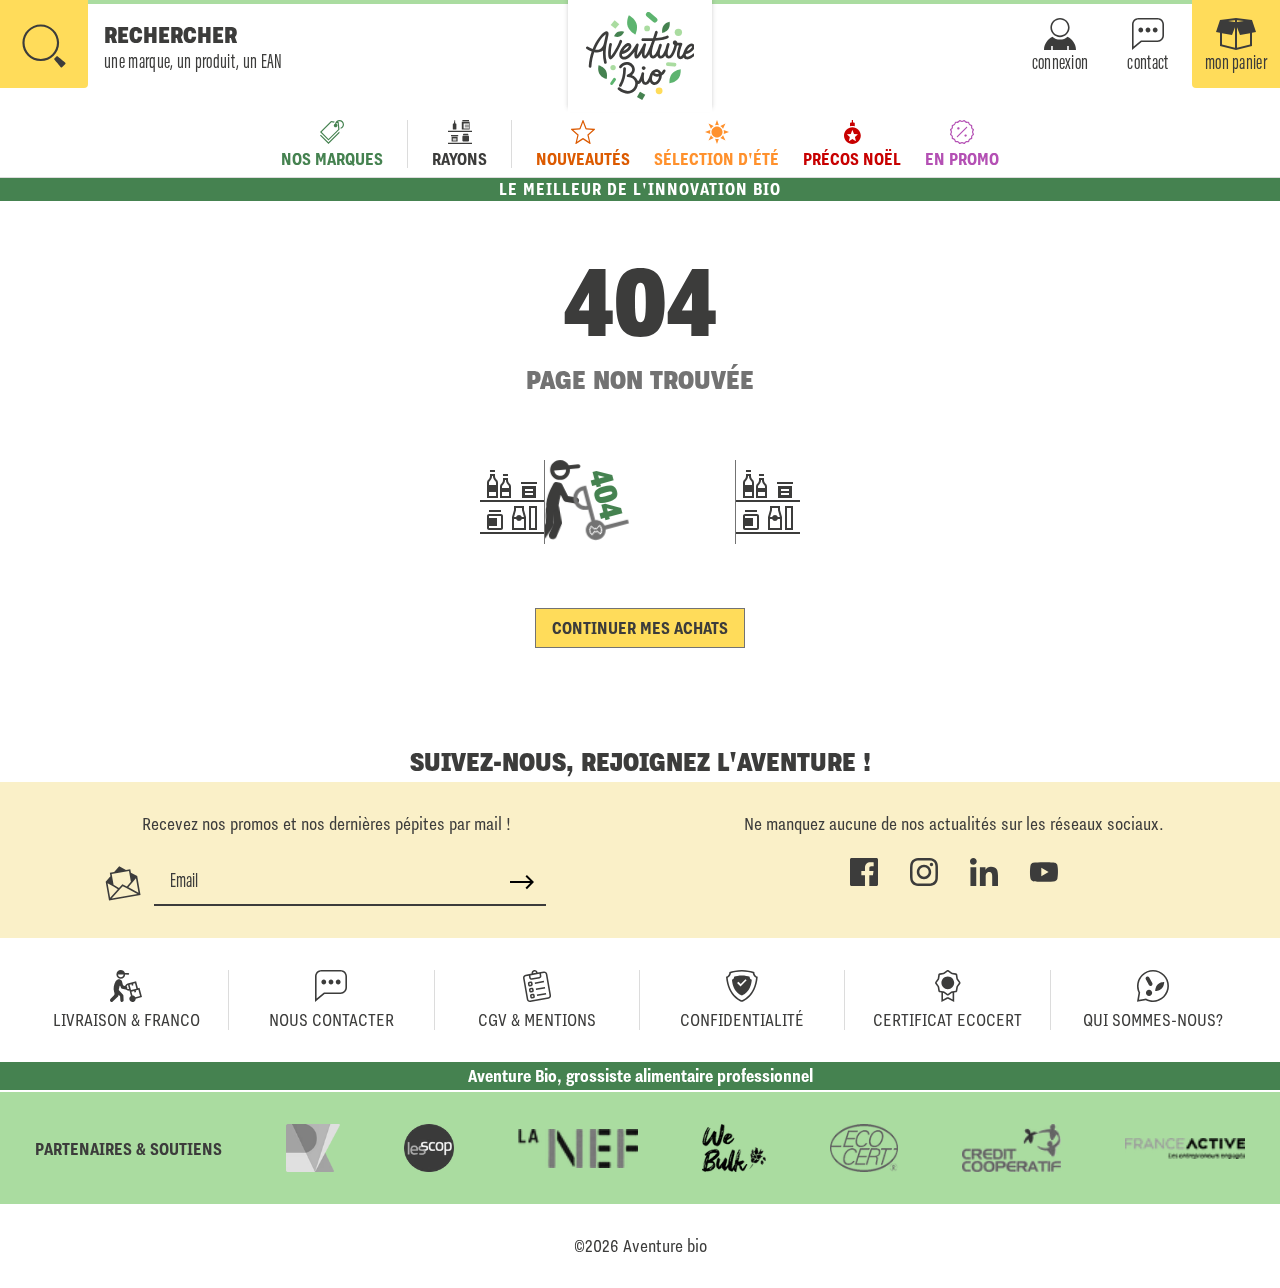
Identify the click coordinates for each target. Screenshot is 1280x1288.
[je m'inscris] (522, 882)
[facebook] (864, 882)
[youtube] (1044, 882)
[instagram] (924, 882)
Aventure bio (665, 1246)
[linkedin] (984, 882)
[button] (141, 46)
